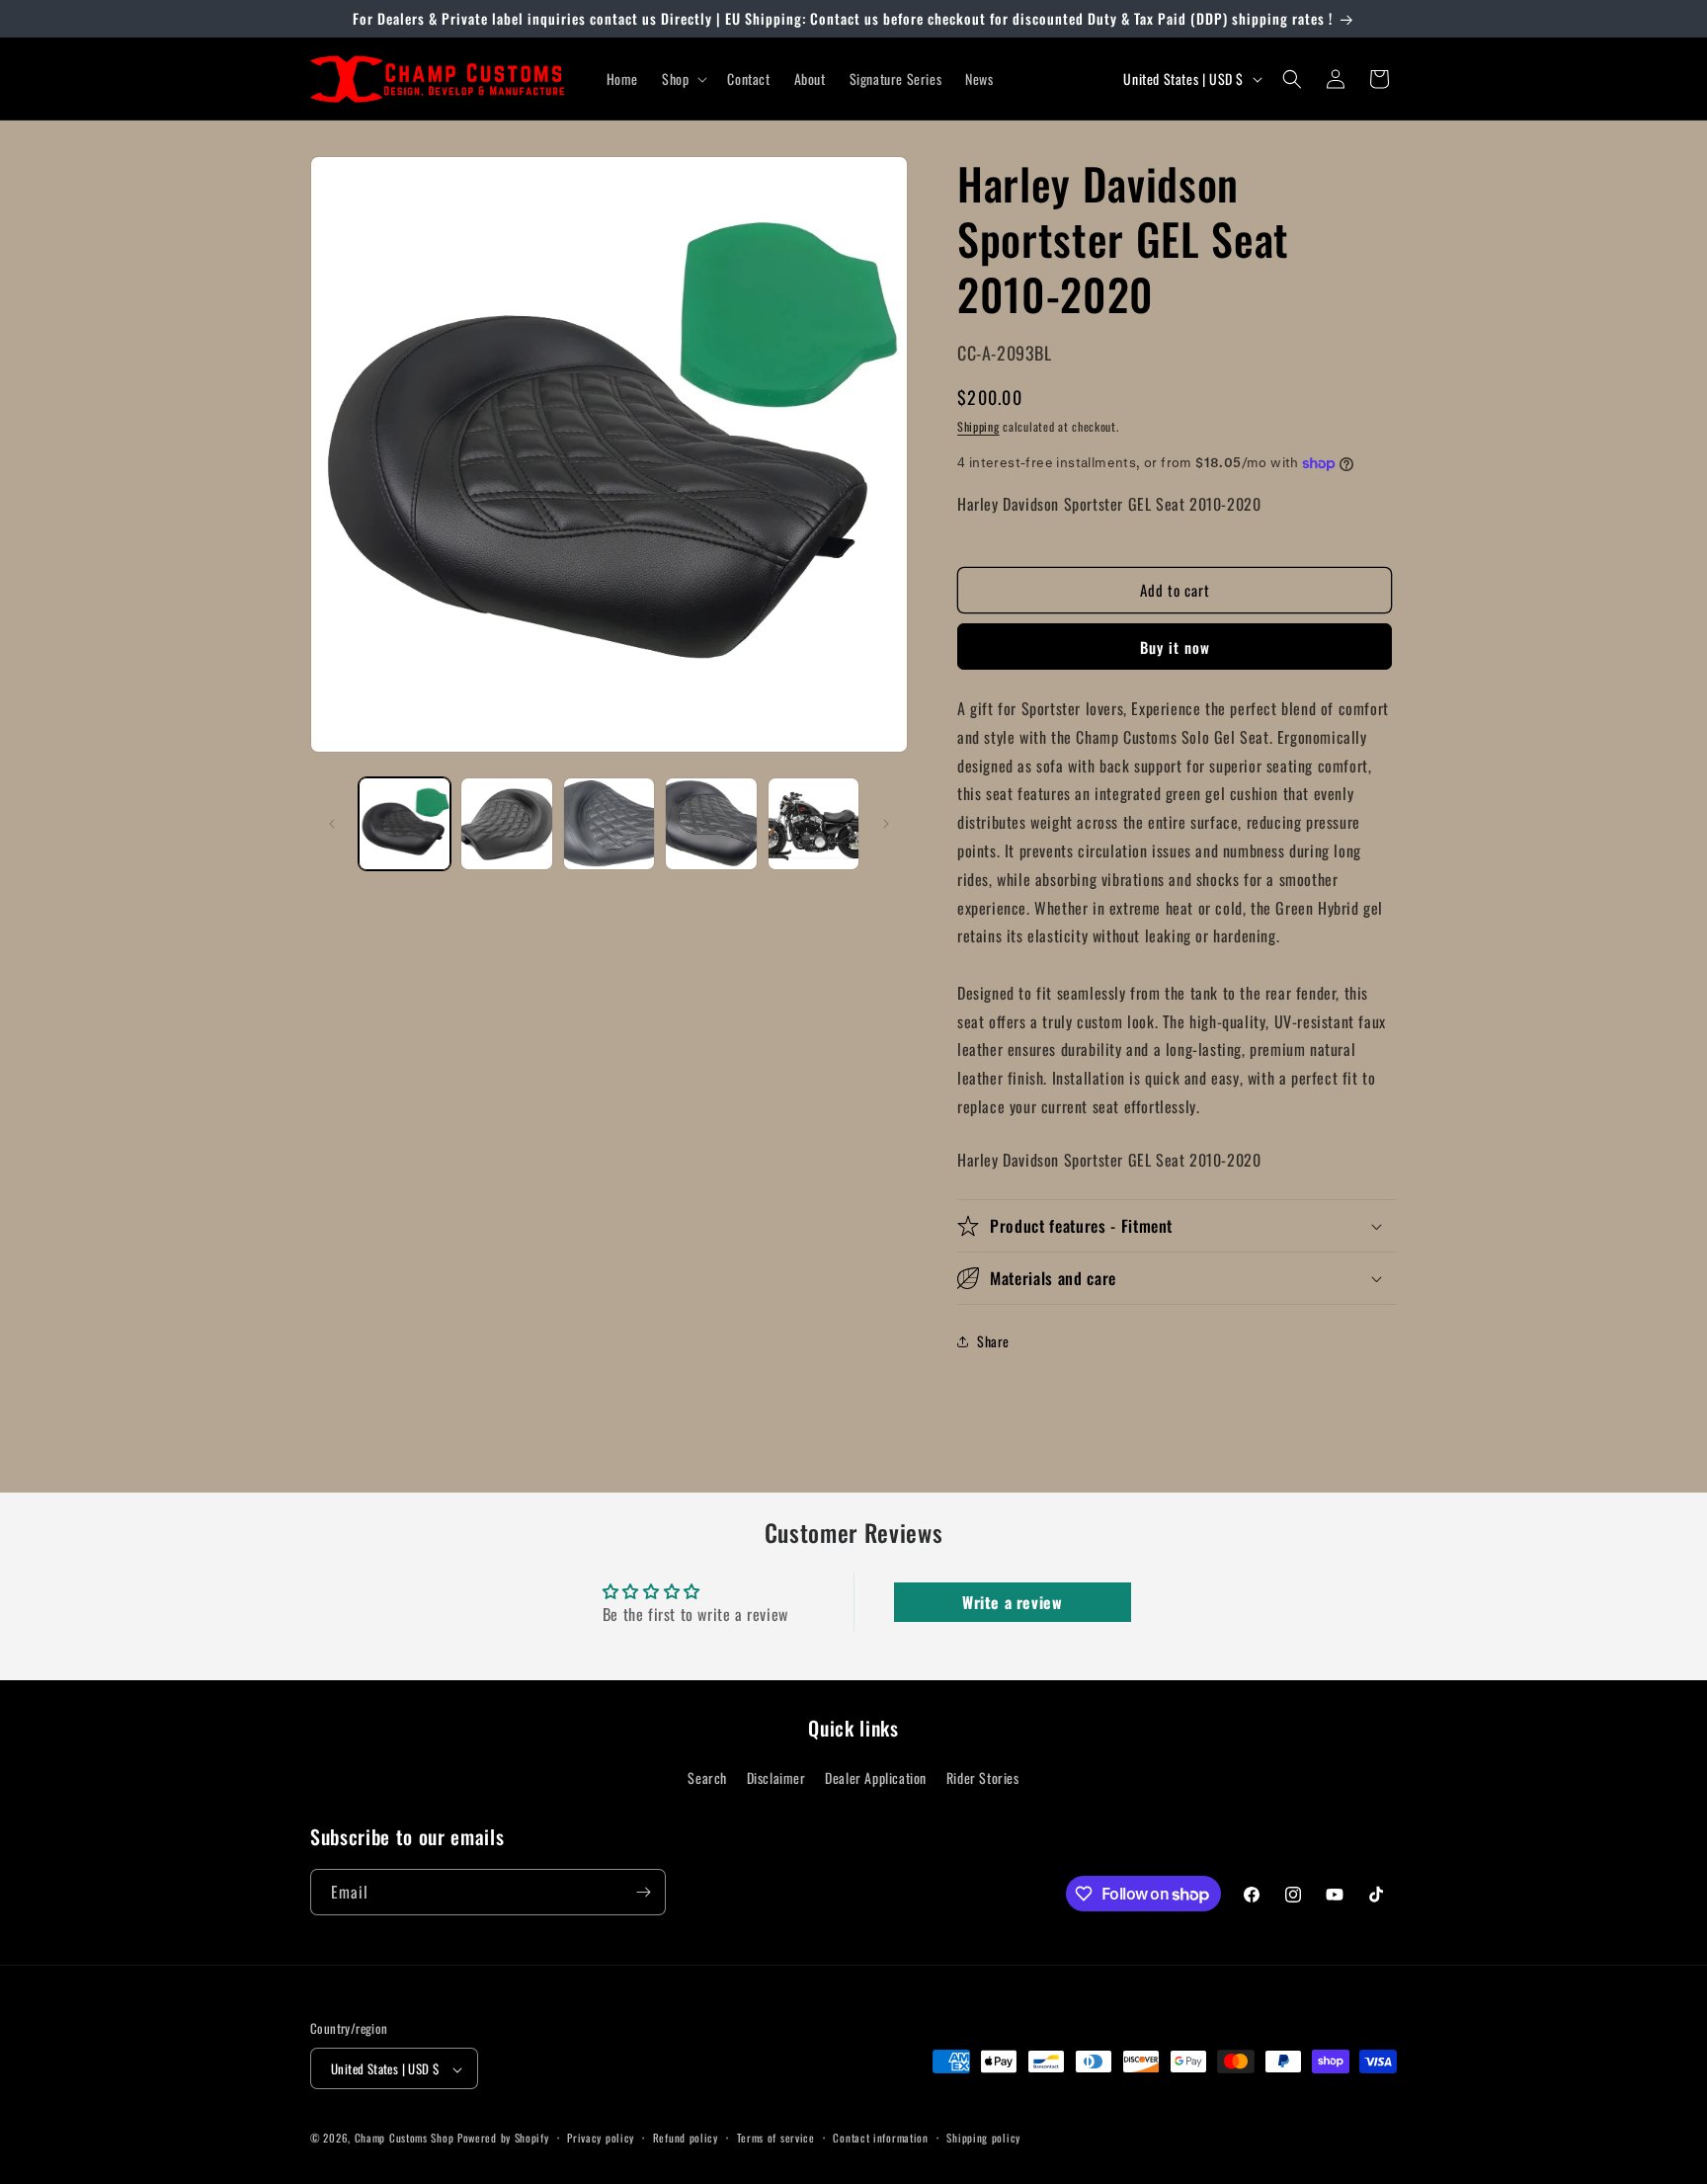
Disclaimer (776, 1778)
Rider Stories (983, 1778)
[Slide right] (886, 824)
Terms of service (776, 2138)
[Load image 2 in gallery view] (506, 823)
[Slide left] (332, 824)
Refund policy (686, 2138)
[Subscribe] (643, 1892)
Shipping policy (983, 2138)
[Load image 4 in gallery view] (711, 823)
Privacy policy (601, 2138)
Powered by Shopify (503, 2139)
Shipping (978, 426)
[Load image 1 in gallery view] (405, 823)
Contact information (880, 2138)
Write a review (1012, 1602)
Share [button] (993, 1341)
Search (707, 1778)
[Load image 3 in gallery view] (609, 823)
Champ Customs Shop (405, 2139)
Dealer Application (876, 1778)
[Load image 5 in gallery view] (813, 823)
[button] (683, 79)
